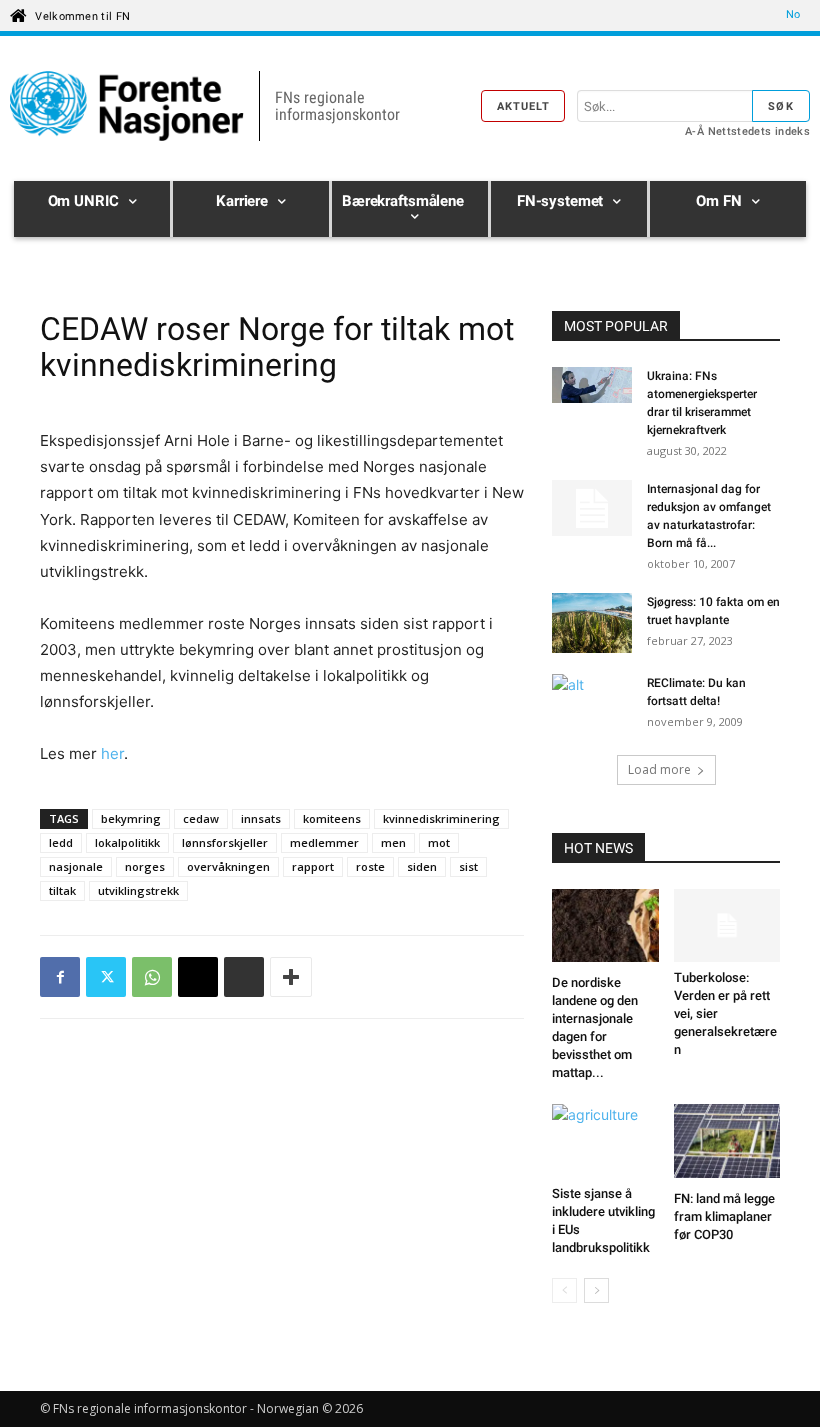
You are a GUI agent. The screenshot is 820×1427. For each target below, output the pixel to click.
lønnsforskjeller (225, 842)
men (393, 842)
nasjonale (76, 866)
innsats (261, 818)
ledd (61, 842)
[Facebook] (60, 977)
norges (145, 866)
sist (468, 866)
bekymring (131, 818)
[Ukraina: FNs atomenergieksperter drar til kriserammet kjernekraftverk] (592, 387)
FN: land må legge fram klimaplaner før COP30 (724, 1216)
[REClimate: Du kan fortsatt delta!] (592, 702)
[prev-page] (564, 1290)
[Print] (244, 977)
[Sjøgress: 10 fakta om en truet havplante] (592, 623)
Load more (659, 769)
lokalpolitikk (127, 842)
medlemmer (324, 842)
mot (439, 842)
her (112, 753)
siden (422, 866)
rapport (313, 866)
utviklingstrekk (138, 890)
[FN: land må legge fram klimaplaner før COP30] (727, 1143)
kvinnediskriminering (441, 818)
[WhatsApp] (152, 977)
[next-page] (596, 1290)
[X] (106, 977)
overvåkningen (228, 866)
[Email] (198, 977)
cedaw (201, 818)
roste (370, 866)
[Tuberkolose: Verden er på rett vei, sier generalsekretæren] (727, 925)
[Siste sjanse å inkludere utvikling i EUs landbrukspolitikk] (605, 1140)
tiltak (62, 890)
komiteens (332, 818)
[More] (291, 977)
